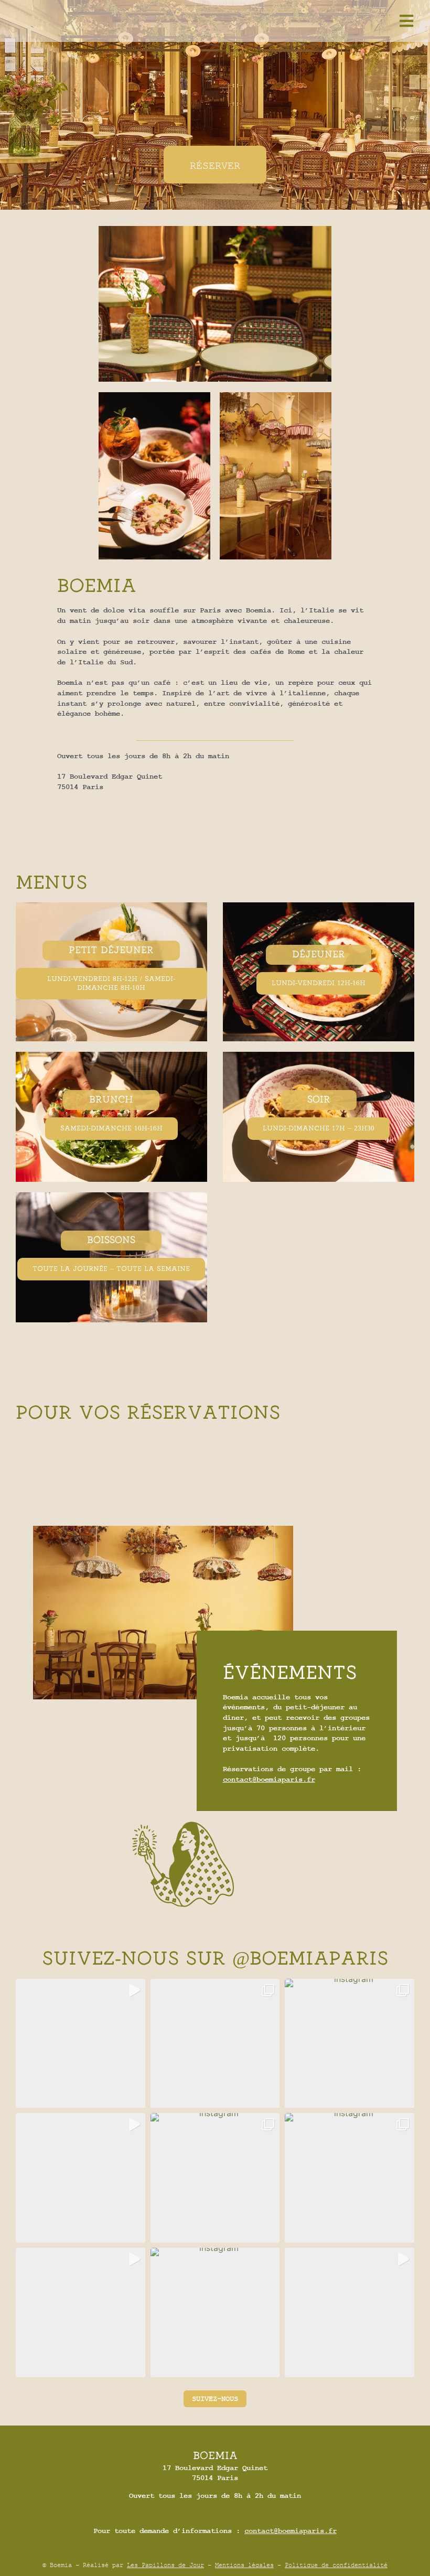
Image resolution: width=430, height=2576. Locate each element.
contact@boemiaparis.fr (269, 1780)
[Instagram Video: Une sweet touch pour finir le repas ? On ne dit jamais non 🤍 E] (80, 2178)
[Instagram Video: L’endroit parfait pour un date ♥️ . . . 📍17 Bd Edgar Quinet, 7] (350, 2313)
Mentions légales (244, 2565)
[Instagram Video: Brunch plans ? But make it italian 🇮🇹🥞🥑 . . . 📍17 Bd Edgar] (80, 2044)
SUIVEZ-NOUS (215, 2399)
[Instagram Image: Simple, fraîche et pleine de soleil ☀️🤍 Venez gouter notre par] (350, 2178)
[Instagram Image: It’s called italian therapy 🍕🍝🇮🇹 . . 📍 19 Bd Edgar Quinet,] (215, 2044)
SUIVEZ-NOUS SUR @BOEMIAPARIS (215, 1959)
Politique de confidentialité (336, 2565)
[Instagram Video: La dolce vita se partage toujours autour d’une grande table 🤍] (80, 2313)
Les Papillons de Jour (165, 2565)
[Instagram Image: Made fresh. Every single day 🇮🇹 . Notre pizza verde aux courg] (215, 2313)
